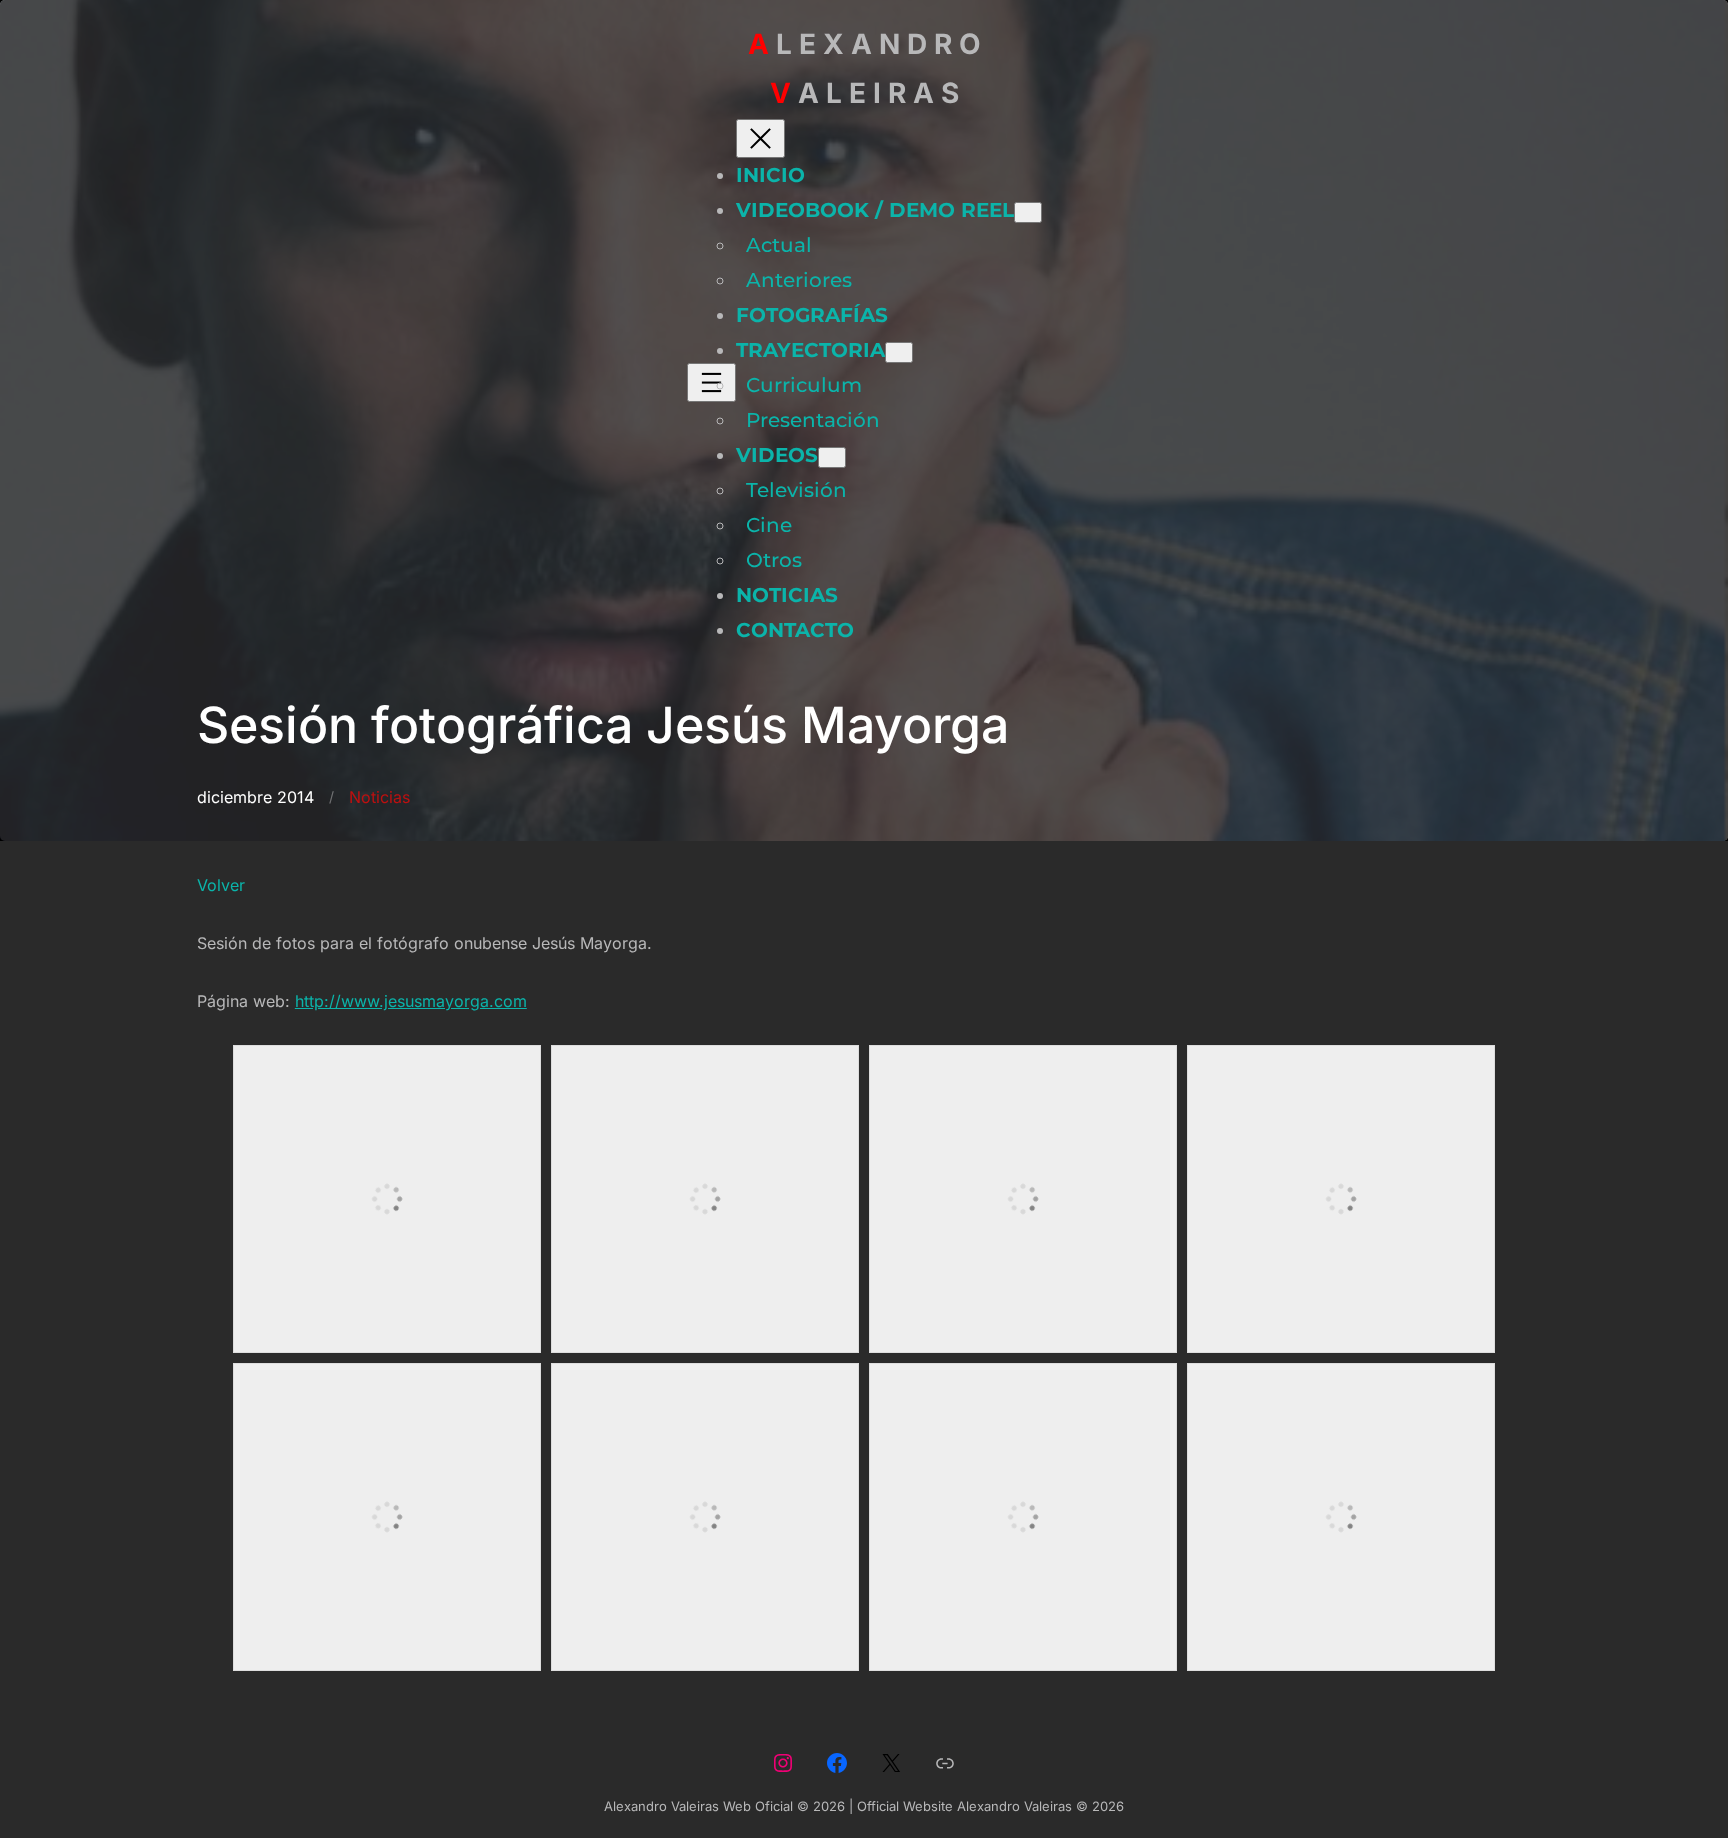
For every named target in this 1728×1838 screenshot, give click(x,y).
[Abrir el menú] (711, 382)
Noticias (379, 797)
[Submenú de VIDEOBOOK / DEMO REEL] (1028, 212)
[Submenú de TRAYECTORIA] (899, 352)
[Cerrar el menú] (760, 138)
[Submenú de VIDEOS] (832, 457)
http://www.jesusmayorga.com (411, 1001)
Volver (221, 885)
